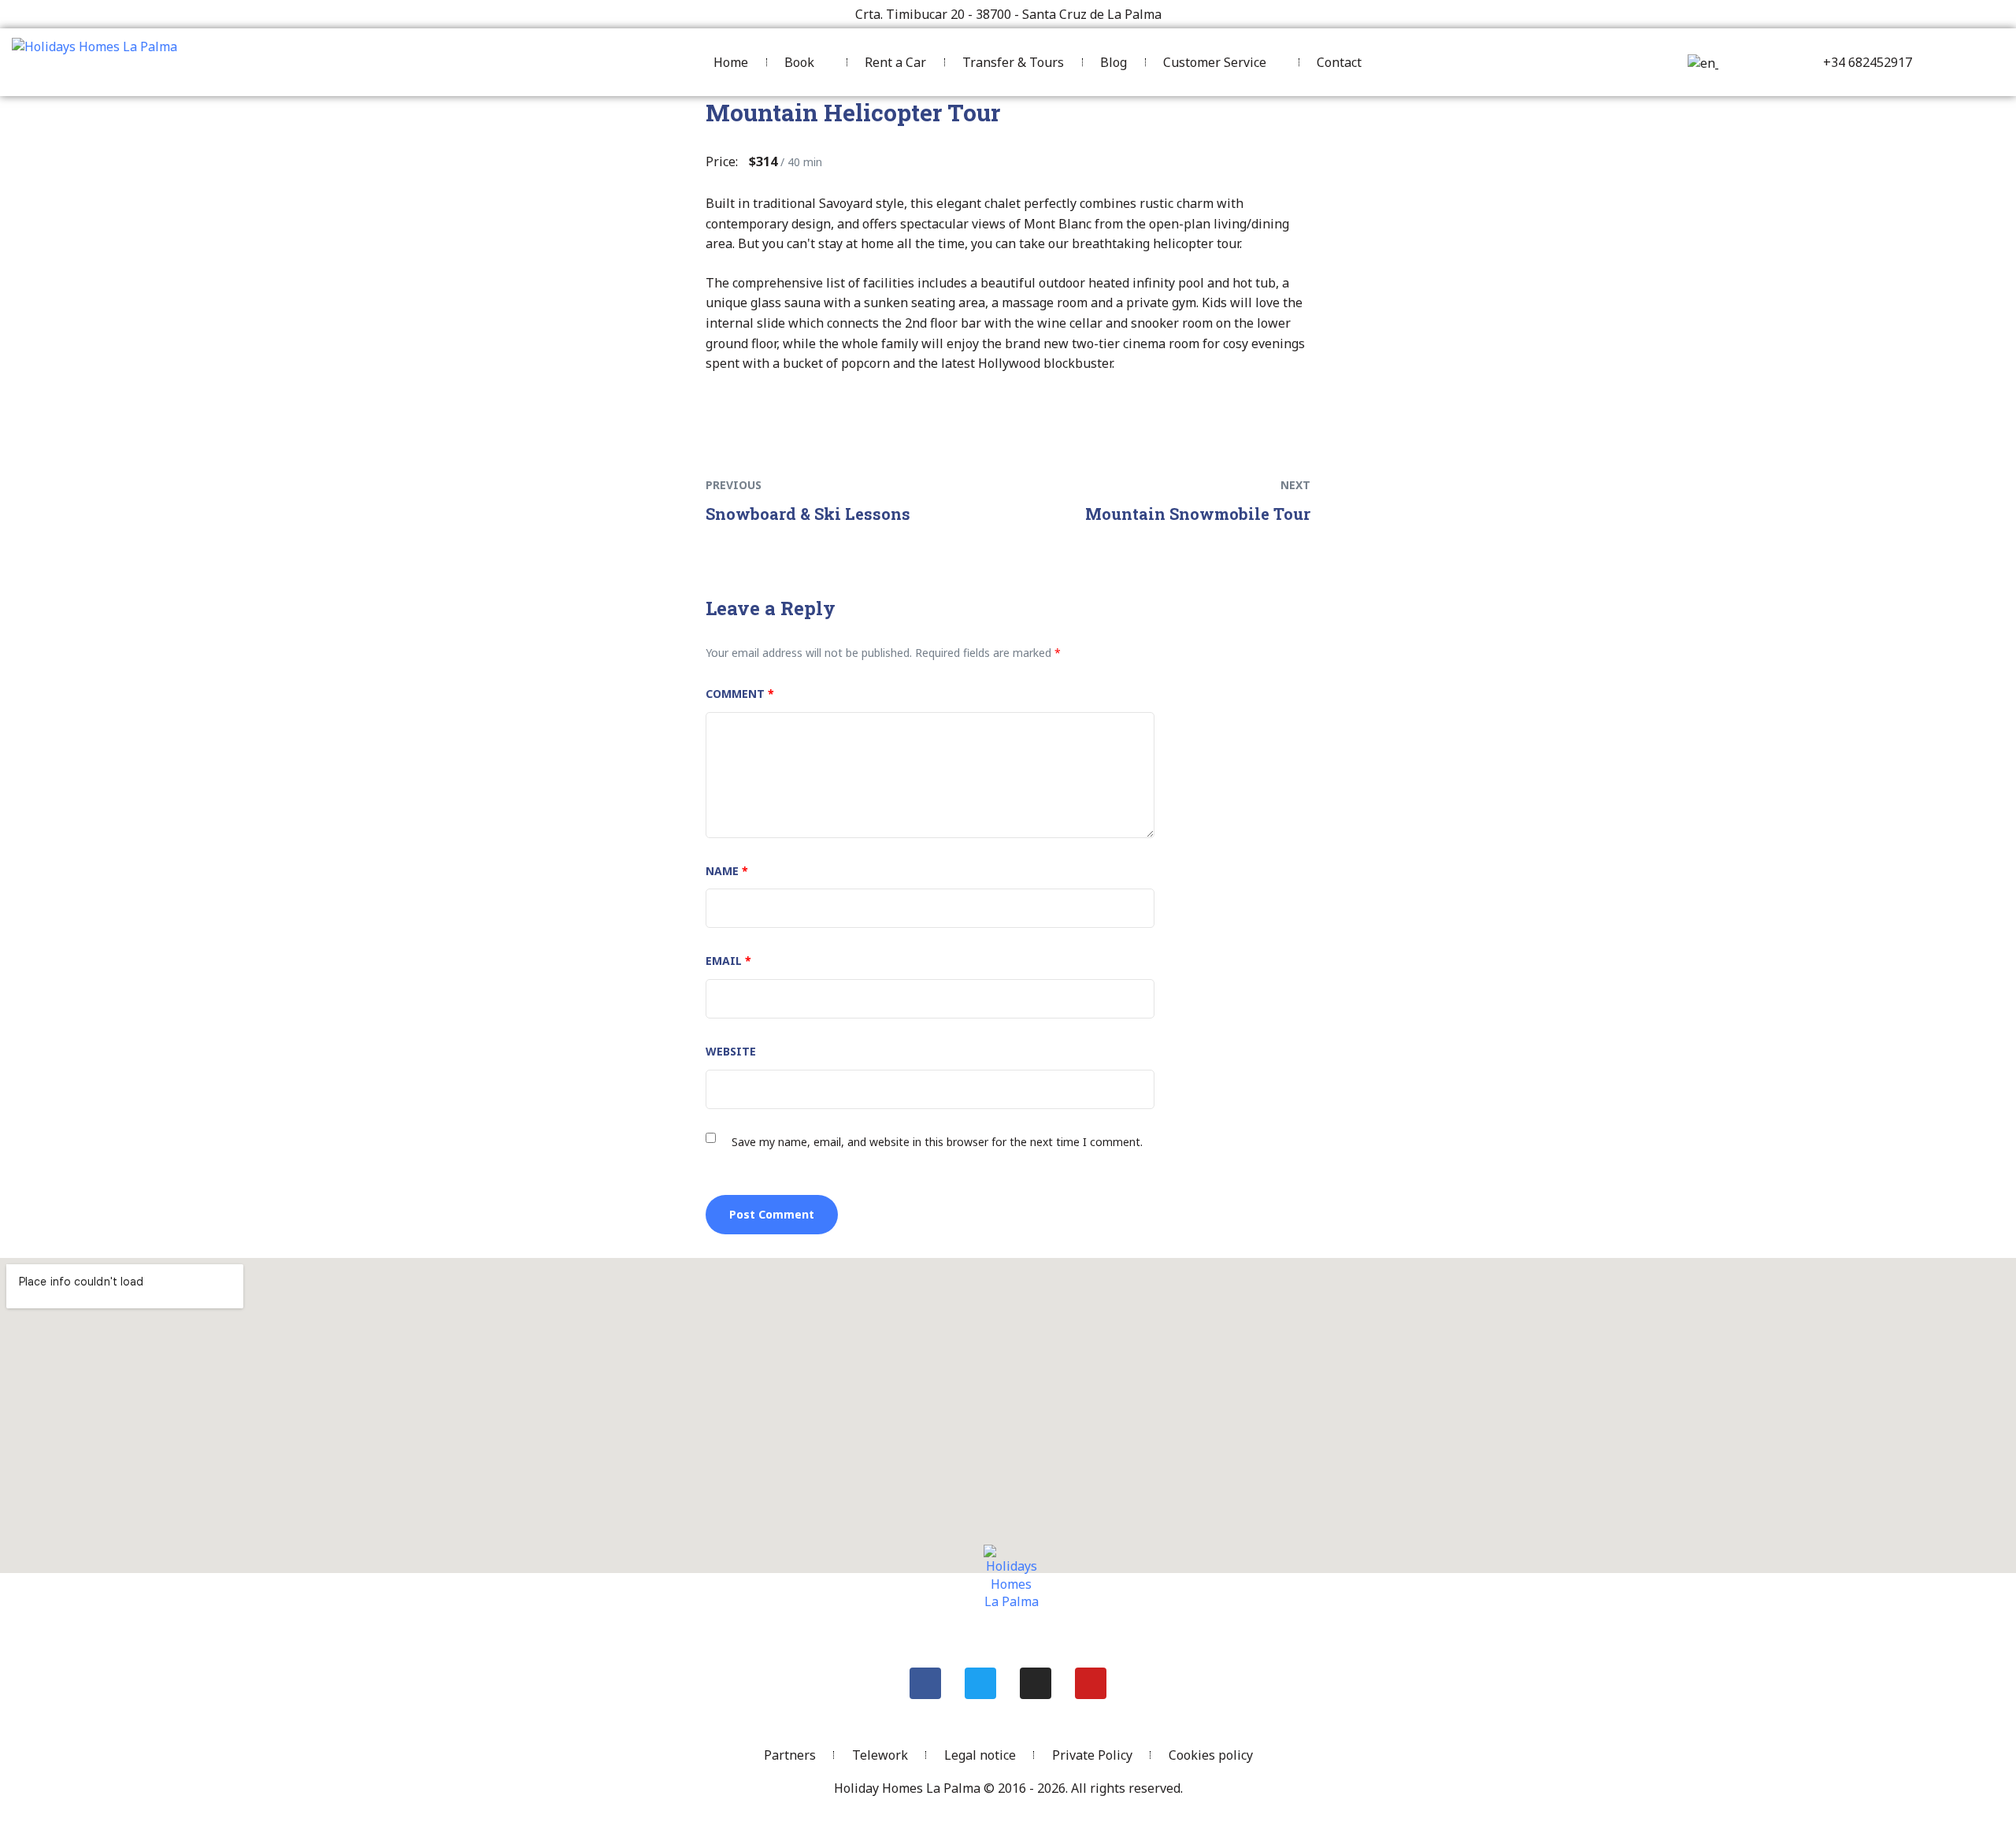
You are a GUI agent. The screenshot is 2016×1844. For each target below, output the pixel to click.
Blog (1114, 62)
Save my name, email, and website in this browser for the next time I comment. (937, 1142)
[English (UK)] (1701, 63)
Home (731, 62)
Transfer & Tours (1013, 62)
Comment (740, 694)
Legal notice (980, 1755)
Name (727, 871)
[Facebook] (925, 1683)
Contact (1339, 62)
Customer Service (1215, 62)
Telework (880, 1755)
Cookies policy (1211, 1755)
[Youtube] (1091, 1683)
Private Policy (1092, 1755)
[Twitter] (980, 1683)
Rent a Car (895, 62)
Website (731, 1051)
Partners (790, 1755)
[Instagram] (1036, 1683)
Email (728, 961)
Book (799, 62)
